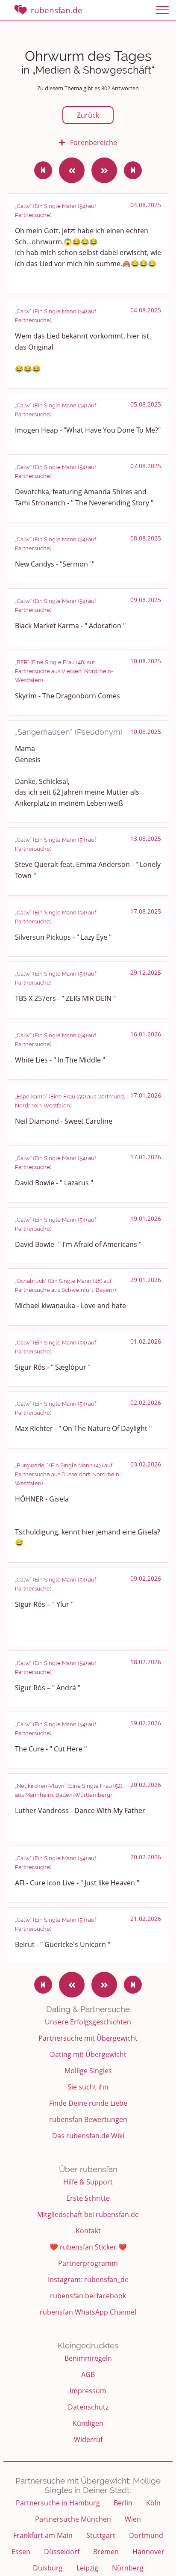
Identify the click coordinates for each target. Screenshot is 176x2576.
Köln (153, 2503)
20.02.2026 (146, 1785)
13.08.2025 (146, 838)
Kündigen (88, 2423)
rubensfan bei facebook (88, 2296)
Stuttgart (101, 2535)
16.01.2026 (146, 1034)
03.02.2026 (146, 1464)
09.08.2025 (146, 600)
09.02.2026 (146, 1578)
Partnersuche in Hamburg (58, 2503)
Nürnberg (128, 2568)
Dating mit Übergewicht (88, 2054)
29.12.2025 (146, 972)
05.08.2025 (146, 404)
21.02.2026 (146, 1919)
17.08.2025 (146, 911)
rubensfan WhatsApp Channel (88, 2312)
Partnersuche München (73, 2519)
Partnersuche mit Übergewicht (88, 2038)
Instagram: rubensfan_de (88, 2279)
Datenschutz (88, 2407)
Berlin (123, 2503)
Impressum (88, 2391)
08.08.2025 (146, 538)
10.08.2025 (146, 661)
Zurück (88, 115)
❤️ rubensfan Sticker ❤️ (88, 2247)
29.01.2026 (146, 1280)
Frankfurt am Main (43, 2535)
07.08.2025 (146, 466)
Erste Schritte (88, 2198)
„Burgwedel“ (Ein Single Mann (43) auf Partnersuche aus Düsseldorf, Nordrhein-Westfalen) (68, 1474)
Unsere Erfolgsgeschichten (88, 2022)
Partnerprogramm (88, 2263)
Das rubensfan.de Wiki (88, 2136)
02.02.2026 (146, 1402)
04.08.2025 (146, 205)
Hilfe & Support (88, 2182)
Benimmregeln (88, 2358)
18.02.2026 (146, 1662)
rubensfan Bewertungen (88, 2119)
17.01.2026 (146, 1095)
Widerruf (88, 2439)
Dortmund (146, 2535)
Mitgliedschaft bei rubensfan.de (88, 2214)
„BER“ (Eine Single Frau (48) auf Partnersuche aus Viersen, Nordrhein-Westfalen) (64, 671)
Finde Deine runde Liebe (88, 2103)
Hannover (148, 2552)
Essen (21, 2552)
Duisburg (48, 2568)
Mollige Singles (88, 2071)
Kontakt (88, 2231)
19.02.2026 (146, 1723)
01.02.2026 (146, 1341)
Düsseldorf (62, 2552)
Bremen (106, 2552)
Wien (133, 2519)
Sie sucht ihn (88, 2087)
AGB (88, 2374)
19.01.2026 (146, 1218)
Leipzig (87, 2568)
